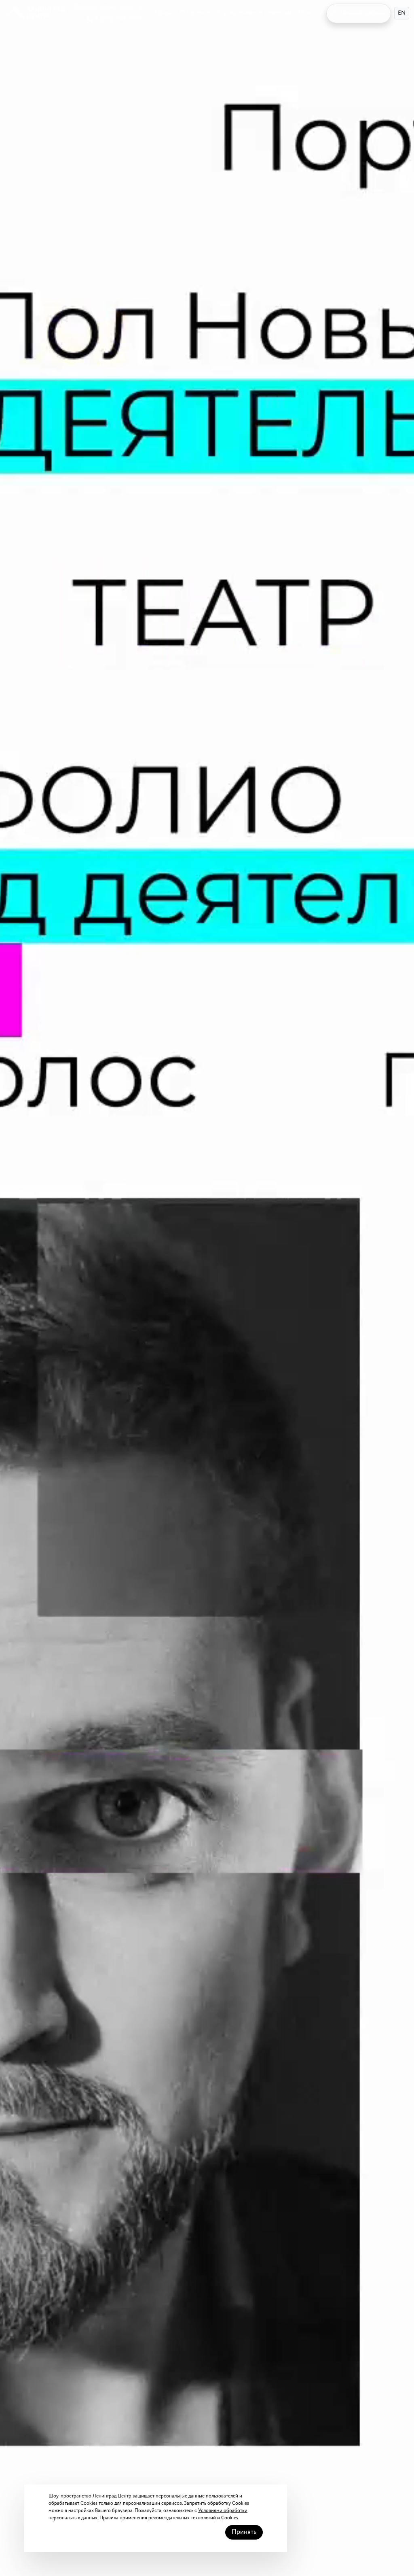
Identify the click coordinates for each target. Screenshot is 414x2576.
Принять (244, 2532)
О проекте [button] (195, 13)
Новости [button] (310, 13)
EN (402, 13)
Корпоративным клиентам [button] (254, 13)
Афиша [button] (164, 13)
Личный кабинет (363, 13)
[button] (35, 13)
